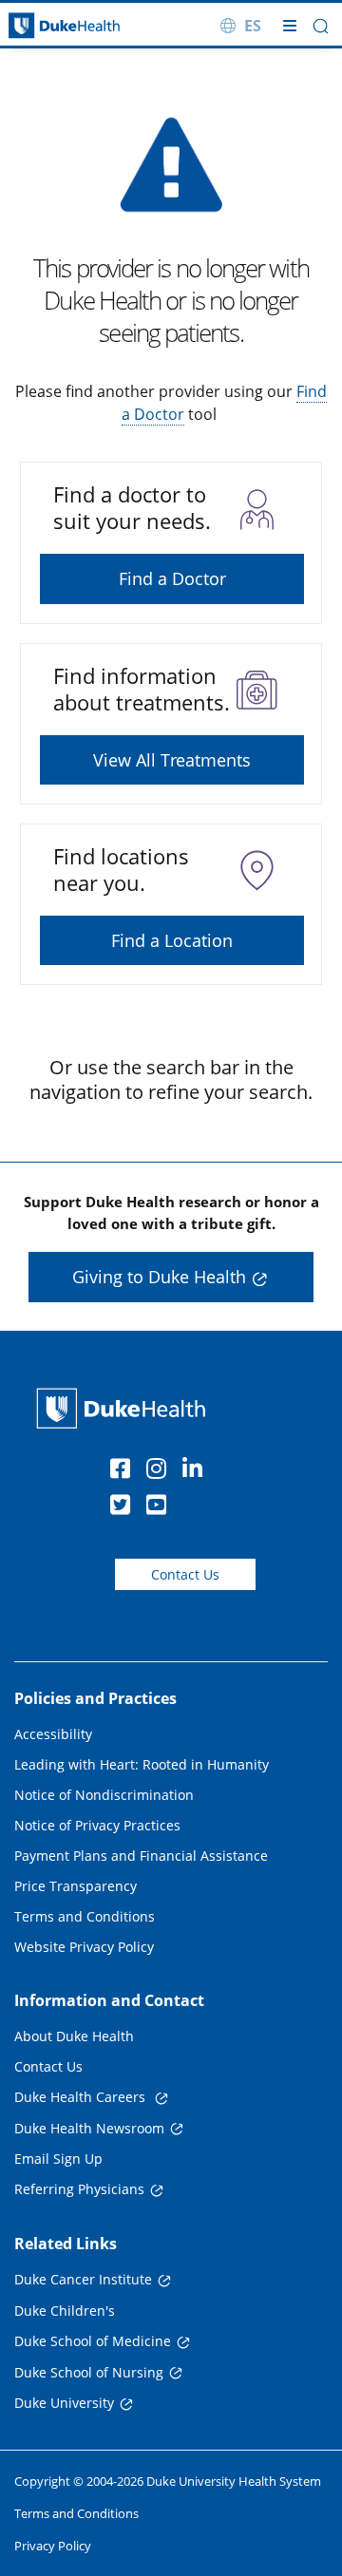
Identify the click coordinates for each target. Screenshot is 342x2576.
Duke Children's (65, 2311)
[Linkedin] (197, 1471)
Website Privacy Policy (84, 1947)
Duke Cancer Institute (83, 2279)
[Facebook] (124, 1471)
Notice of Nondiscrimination (104, 1795)
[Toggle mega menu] (290, 26)
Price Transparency (76, 1886)
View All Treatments (172, 760)
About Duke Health (74, 2036)
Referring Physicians (79, 2189)
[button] (321, 26)
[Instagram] (161, 1471)
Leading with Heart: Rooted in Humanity (142, 1764)
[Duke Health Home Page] (125, 1408)
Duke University (64, 2403)
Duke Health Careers (82, 2097)
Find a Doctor (172, 578)
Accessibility (53, 1734)
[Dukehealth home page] (43, 26)
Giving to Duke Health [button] (159, 1277)
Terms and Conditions (85, 1916)
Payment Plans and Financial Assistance (141, 1856)
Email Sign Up (58, 2159)
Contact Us (185, 1574)
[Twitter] (124, 1507)
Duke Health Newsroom (89, 2128)
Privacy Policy (53, 2546)
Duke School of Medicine (93, 2341)
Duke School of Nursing (89, 2372)
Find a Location (172, 940)
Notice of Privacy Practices (97, 1825)
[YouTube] (161, 1507)
